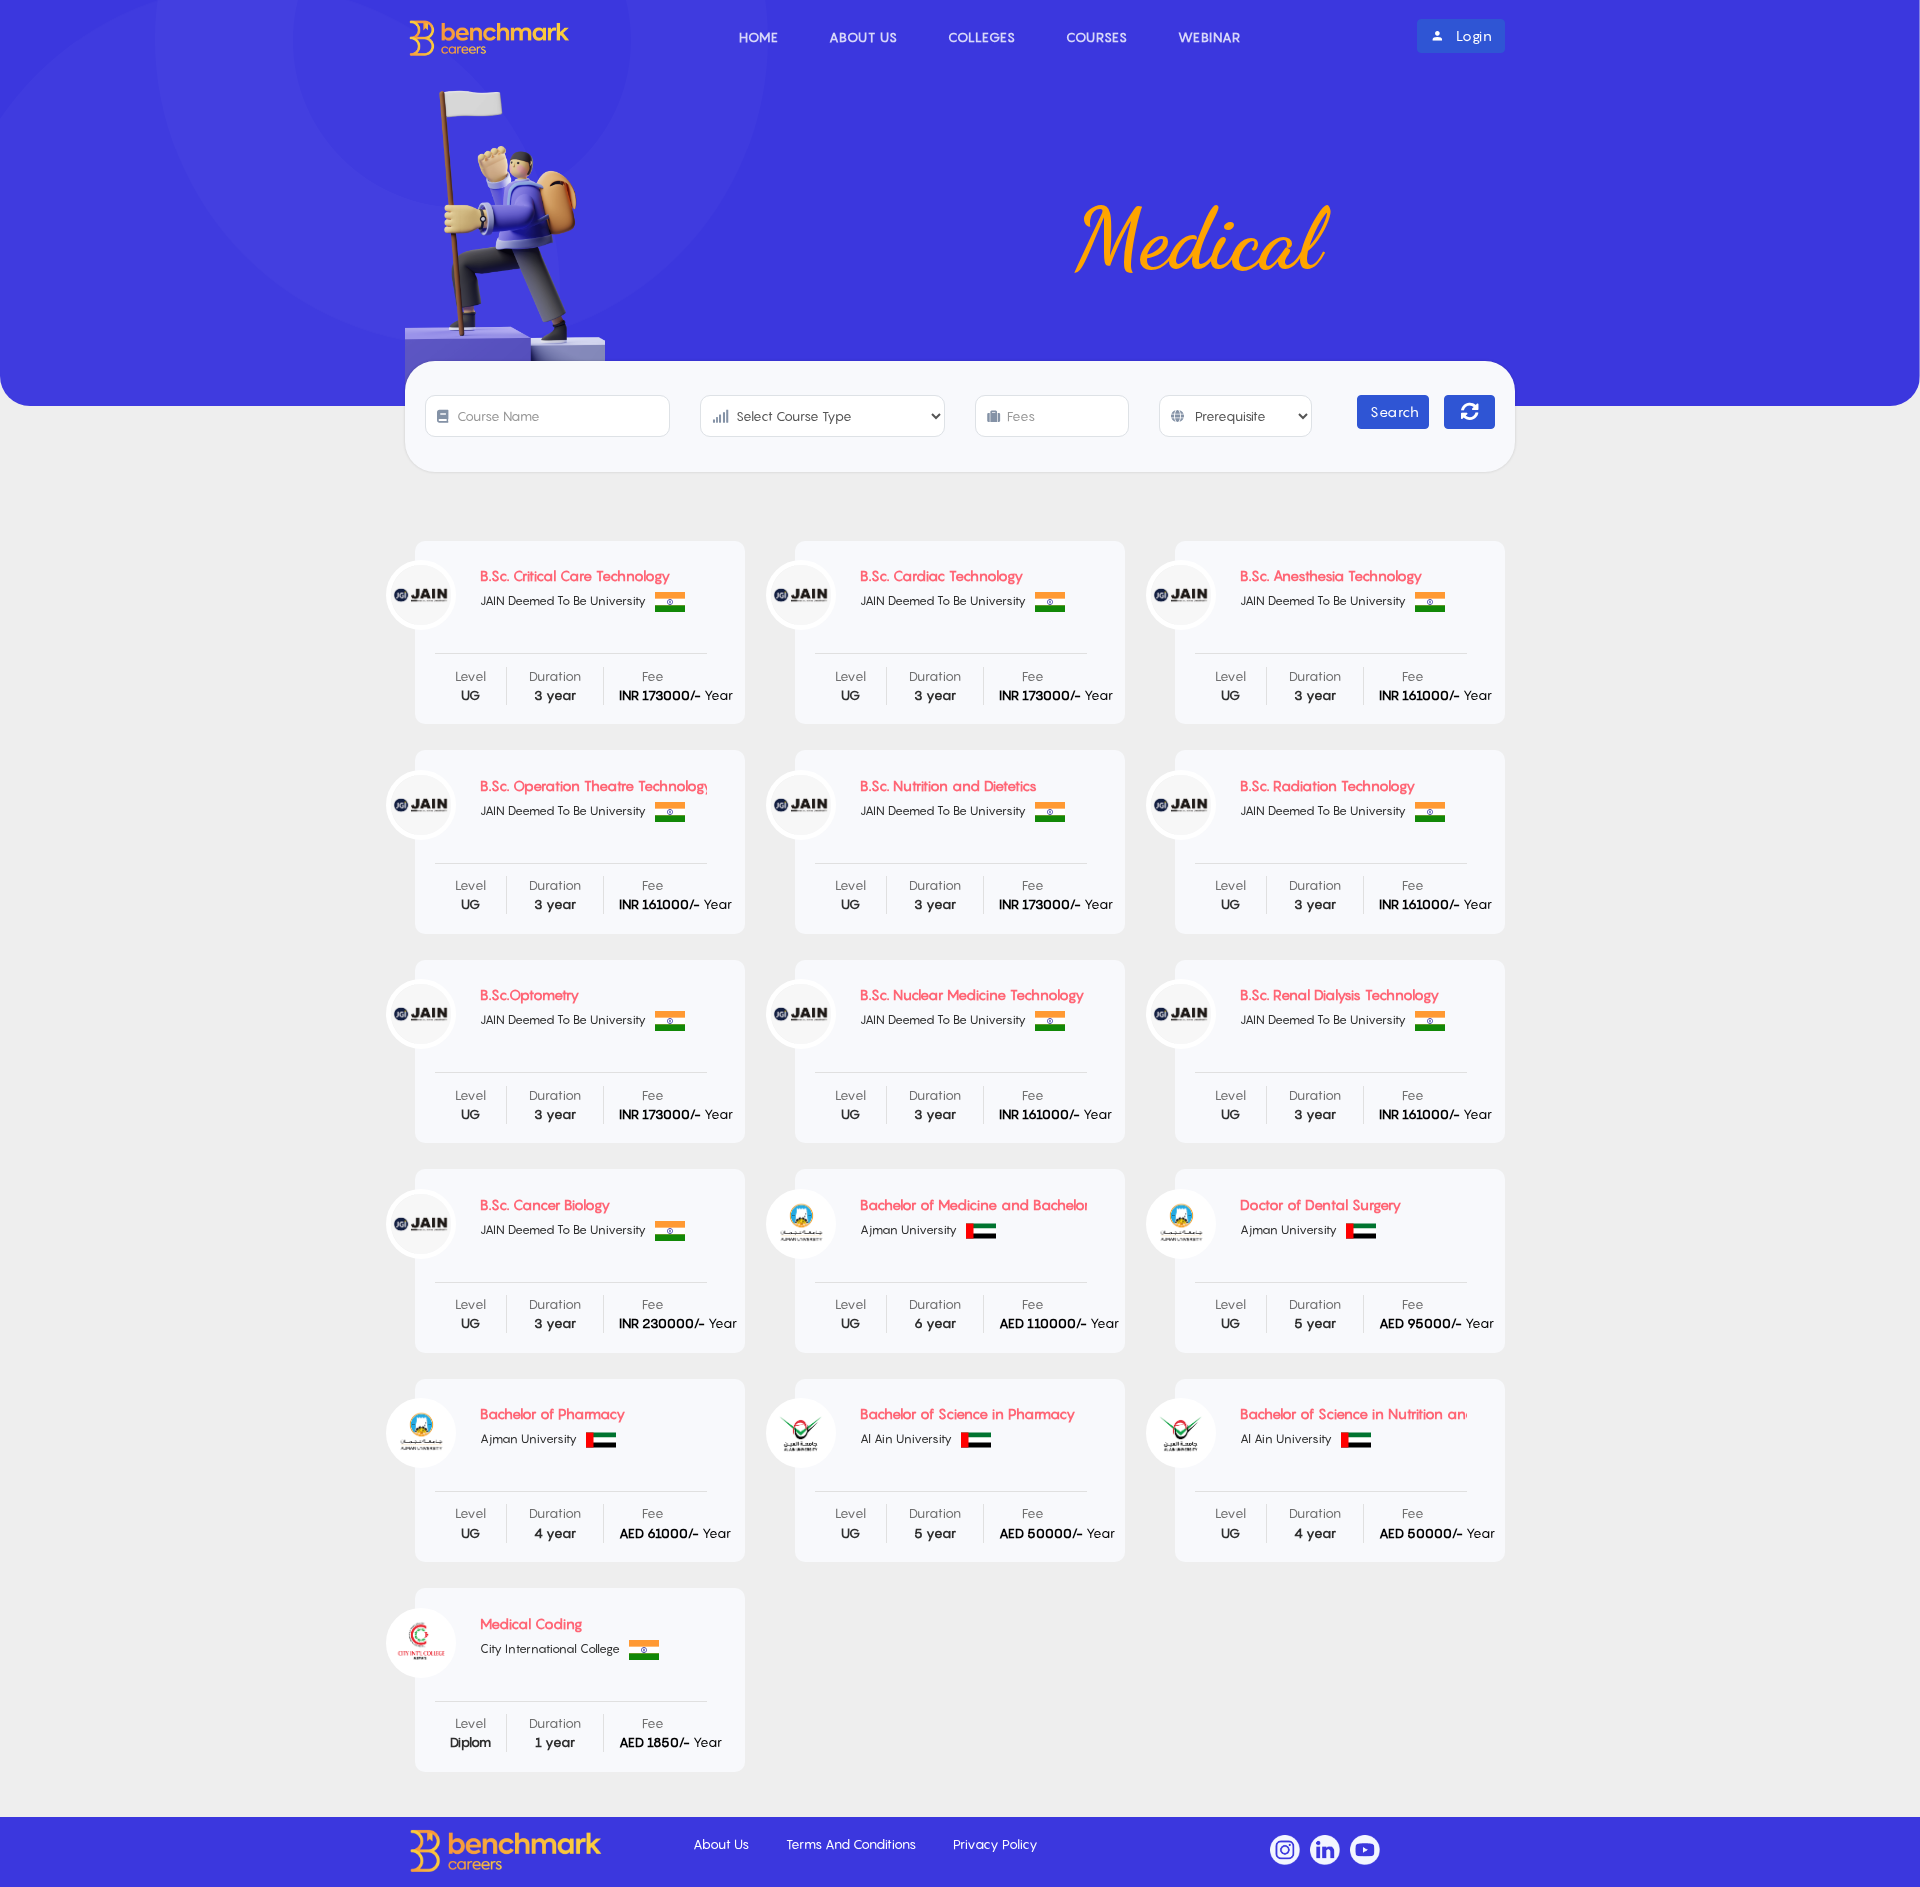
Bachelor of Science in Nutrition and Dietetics (1386, 1413)
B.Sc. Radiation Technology (1327, 785)
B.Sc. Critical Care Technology (575, 575)
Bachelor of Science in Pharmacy (967, 1413)
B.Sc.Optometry (529, 994)
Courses (1097, 37)
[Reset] (1469, 412)
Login (1471, 35)
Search (1394, 411)
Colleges (982, 37)
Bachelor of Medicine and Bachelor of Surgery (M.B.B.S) (1039, 1204)
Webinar (1209, 37)
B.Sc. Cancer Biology (545, 1204)
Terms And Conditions (852, 1844)
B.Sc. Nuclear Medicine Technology (972, 994)
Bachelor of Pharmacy (552, 1413)
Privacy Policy (995, 1844)
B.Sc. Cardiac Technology (941, 575)
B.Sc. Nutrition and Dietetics (948, 785)
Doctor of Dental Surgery (1320, 1204)
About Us (863, 37)
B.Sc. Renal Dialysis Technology (1339, 994)
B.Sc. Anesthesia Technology (1331, 575)
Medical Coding (531, 1623)
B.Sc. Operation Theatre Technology (596, 785)
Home (759, 37)
